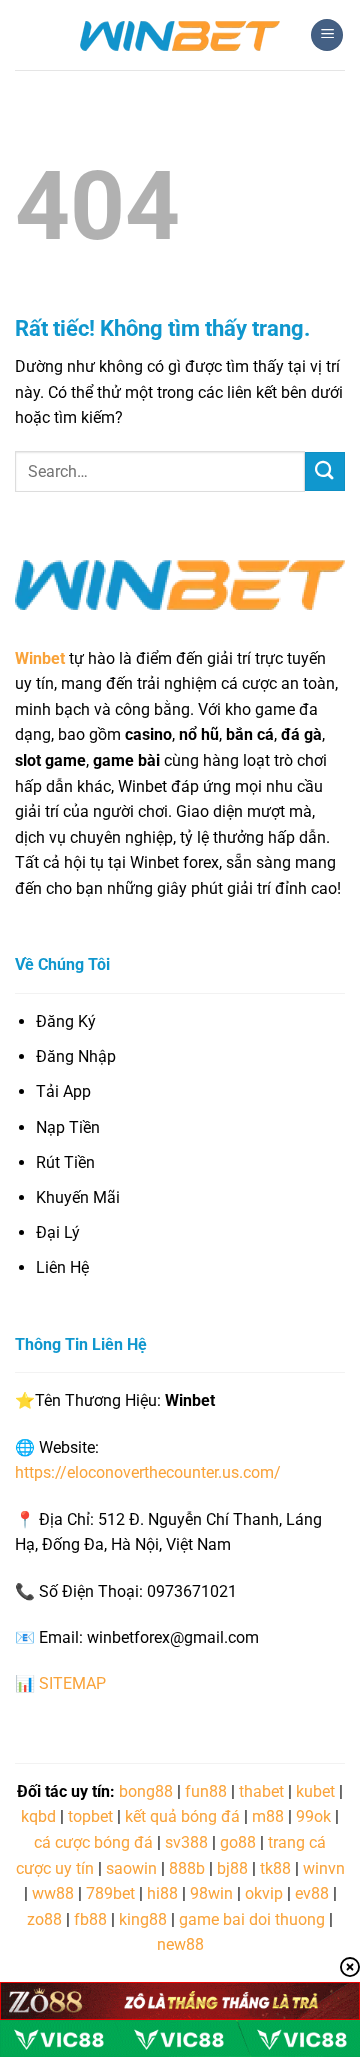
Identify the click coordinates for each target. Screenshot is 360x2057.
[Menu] (327, 35)
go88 (238, 1842)
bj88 (232, 1868)
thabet (261, 1791)
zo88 (44, 1919)
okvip (264, 1893)
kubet (315, 1791)
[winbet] (180, 35)
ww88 (53, 1893)
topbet (90, 1816)
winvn (324, 1868)
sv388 (186, 1842)
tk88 (275, 1868)
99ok (313, 1816)
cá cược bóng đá (93, 1842)
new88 (180, 1944)
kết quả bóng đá (182, 1816)
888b (187, 1868)
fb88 (90, 1919)
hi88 (162, 1893)
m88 (268, 1816)
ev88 (312, 1893)
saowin (131, 1868)
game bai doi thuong (252, 1919)
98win (211, 1893)
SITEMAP (72, 1683)
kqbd (38, 1816)
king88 (143, 1919)
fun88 (206, 1791)
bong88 (146, 1791)
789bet (110, 1893)
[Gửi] (325, 471)
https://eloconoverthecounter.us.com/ (148, 1472)
